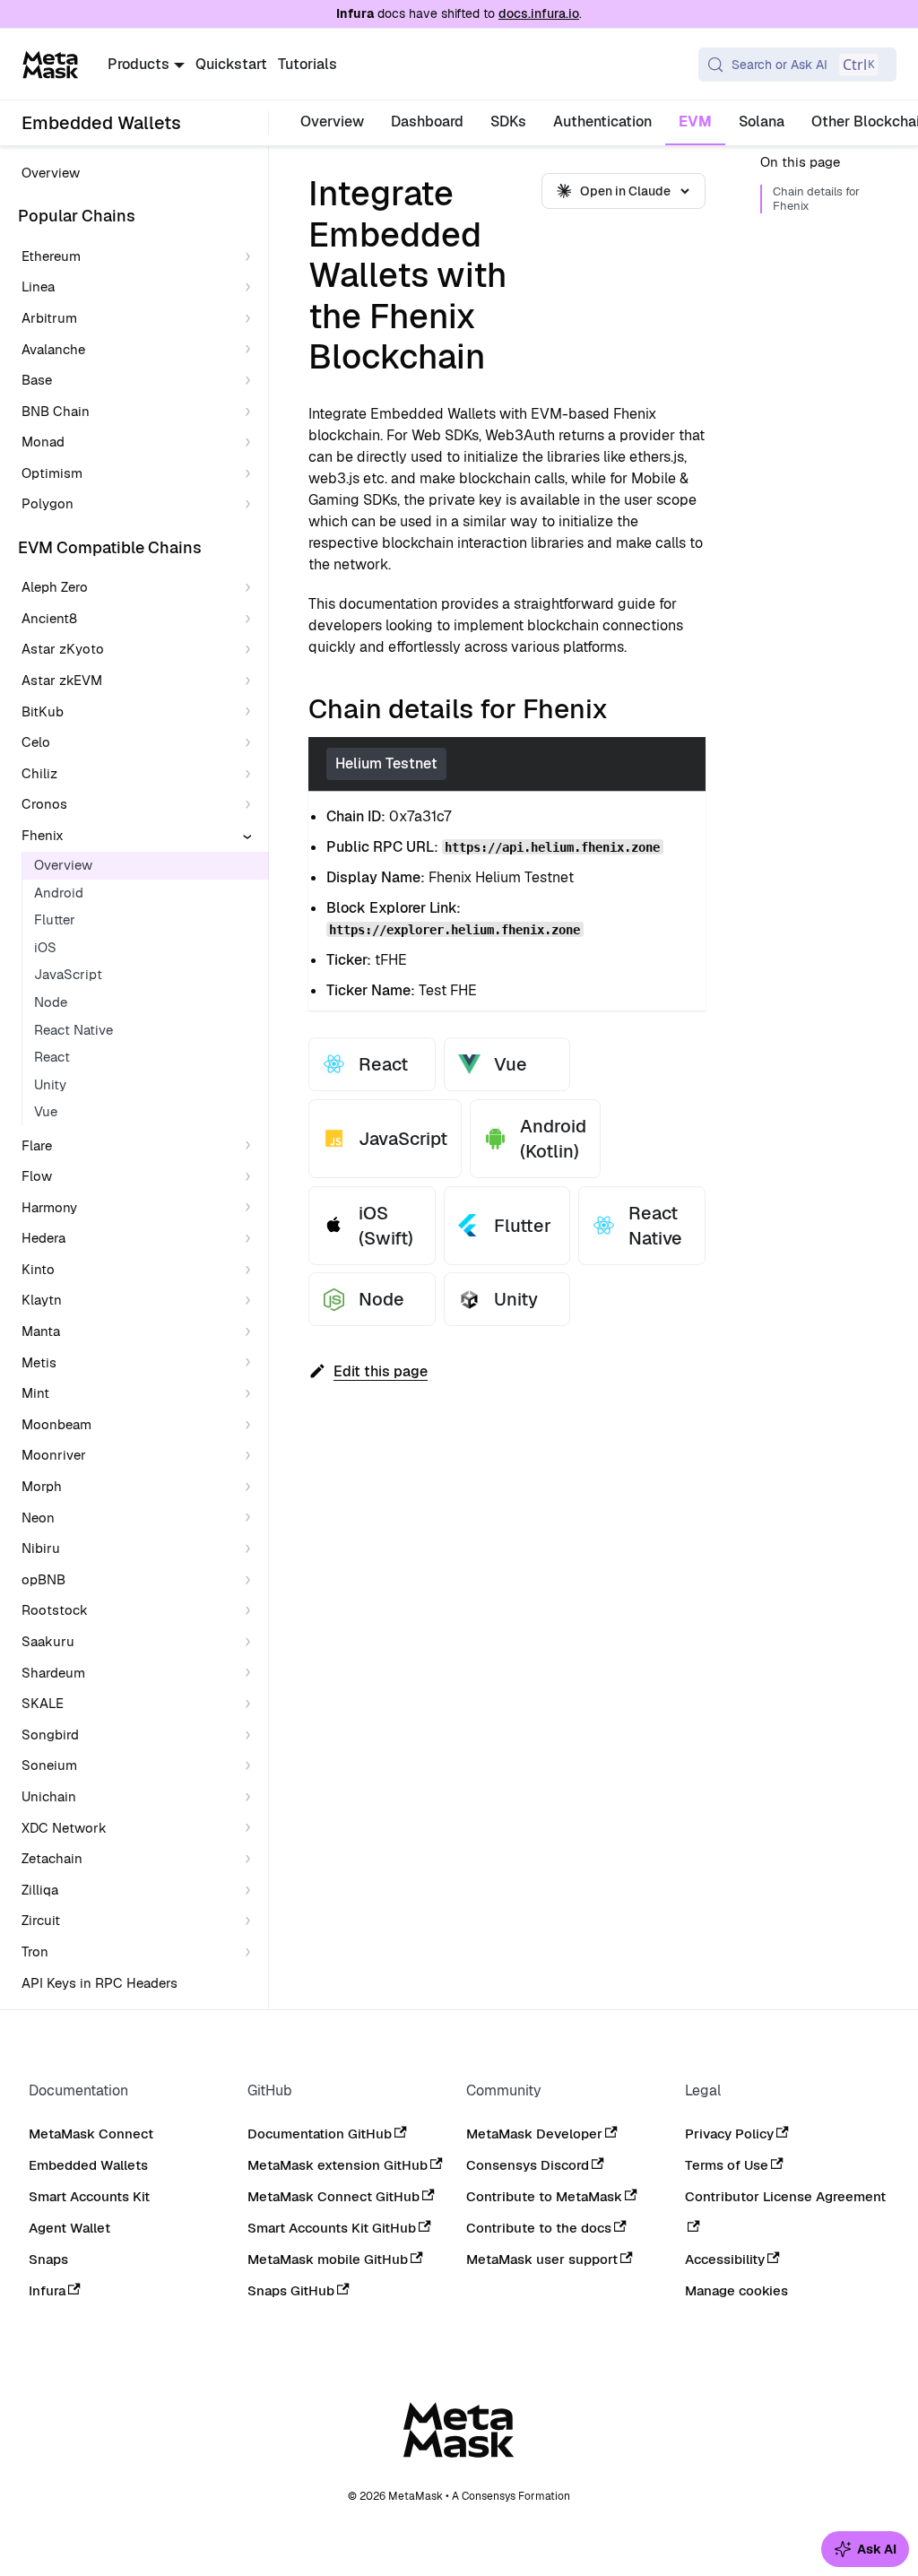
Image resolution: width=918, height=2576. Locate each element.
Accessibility (725, 2259)
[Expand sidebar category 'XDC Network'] (251, 1829)
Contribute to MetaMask (544, 2196)
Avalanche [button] (53, 349)
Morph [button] (42, 1486)
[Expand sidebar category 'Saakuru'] (251, 1642)
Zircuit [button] (41, 1920)
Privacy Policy (729, 2134)
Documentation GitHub (320, 2134)
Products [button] (139, 64)
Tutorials (307, 64)
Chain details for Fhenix (816, 199)
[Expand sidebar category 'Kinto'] (251, 1270)
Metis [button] (39, 1362)
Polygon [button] (48, 503)
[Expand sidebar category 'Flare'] (251, 1146)
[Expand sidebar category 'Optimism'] (251, 474)
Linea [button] (38, 286)
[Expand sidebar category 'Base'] (251, 381)
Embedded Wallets (88, 2165)
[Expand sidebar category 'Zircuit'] (251, 1921)
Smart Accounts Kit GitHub (332, 2228)
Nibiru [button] (41, 1548)
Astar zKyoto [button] (63, 649)
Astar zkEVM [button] (62, 680)
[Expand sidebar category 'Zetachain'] (251, 1859)
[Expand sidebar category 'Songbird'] (251, 1735)
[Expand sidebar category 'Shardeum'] (251, 1674)
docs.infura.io (539, 13)
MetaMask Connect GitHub (333, 2196)
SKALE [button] (43, 1703)
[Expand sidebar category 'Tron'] (251, 1952)
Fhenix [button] (43, 835)
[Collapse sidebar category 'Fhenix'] (251, 836)
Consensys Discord (528, 2165)
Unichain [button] (49, 1796)
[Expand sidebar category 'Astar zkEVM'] (251, 681)
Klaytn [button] (42, 1300)
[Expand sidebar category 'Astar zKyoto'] (251, 650)
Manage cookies (736, 2291)
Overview (332, 121)
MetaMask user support (542, 2259)
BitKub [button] (43, 711)
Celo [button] (36, 742)
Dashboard (427, 121)
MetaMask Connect (91, 2134)
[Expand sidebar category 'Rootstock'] (251, 1611)
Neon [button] (38, 1518)
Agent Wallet (69, 2228)
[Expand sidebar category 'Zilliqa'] (251, 1891)
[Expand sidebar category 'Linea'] (251, 287)
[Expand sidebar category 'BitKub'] (251, 712)
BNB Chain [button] (56, 411)
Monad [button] (43, 442)
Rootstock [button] (55, 1610)
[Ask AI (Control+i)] (865, 2549)
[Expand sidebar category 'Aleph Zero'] (251, 588)
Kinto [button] (38, 1269)
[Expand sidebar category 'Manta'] (251, 1332)
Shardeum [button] (53, 1673)
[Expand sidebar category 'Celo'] (251, 743)
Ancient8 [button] (49, 618)
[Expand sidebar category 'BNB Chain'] (251, 412)
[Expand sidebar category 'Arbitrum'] (251, 319)
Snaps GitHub (291, 2290)
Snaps (48, 2259)
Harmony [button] (49, 1207)
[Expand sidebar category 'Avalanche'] (251, 350)
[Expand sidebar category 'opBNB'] (251, 1580)
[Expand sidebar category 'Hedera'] (251, 1239)
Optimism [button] (52, 473)
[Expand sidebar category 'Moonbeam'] (251, 1425)
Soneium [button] (49, 1765)
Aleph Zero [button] (55, 587)
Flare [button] (37, 1145)
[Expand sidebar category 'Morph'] (251, 1487)
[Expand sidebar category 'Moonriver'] (251, 1456)
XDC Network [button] (64, 1828)
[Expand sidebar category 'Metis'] (251, 1363)
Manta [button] (41, 1331)
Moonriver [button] (54, 1455)
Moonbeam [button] (56, 1424)
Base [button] (37, 380)
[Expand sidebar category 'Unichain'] (251, 1797)
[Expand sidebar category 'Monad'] (251, 442)
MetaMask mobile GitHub (328, 2259)
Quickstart (231, 64)
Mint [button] (35, 1393)
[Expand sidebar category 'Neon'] (251, 1518)
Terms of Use (727, 2165)
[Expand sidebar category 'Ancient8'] (251, 619)
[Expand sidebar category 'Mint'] (251, 1394)
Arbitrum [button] (49, 318)
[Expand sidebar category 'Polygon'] (251, 504)
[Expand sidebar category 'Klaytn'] (251, 1301)
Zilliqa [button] (40, 1890)
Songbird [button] (50, 1735)
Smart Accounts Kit (89, 2196)
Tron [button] (35, 1952)
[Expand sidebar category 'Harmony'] (251, 1208)
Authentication (602, 121)
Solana (762, 121)
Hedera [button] (43, 1238)
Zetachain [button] (52, 1858)
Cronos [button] (44, 804)
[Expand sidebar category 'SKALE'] (251, 1704)
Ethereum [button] (51, 256)
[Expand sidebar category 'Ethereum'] (251, 257)
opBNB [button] (43, 1579)
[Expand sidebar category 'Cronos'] (251, 805)
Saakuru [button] (48, 1641)
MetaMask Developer (534, 2134)
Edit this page (381, 1371)
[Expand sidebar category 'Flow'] (251, 1177)
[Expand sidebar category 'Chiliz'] (251, 774)
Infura (47, 2290)
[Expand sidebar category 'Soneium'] (251, 1766)
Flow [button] (37, 1176)
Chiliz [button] (39, 773)
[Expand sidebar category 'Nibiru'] (251, 1549)
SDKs (508, 121)
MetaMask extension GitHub (338, 2165)
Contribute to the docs (539, 2228)
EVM (695, 121)
